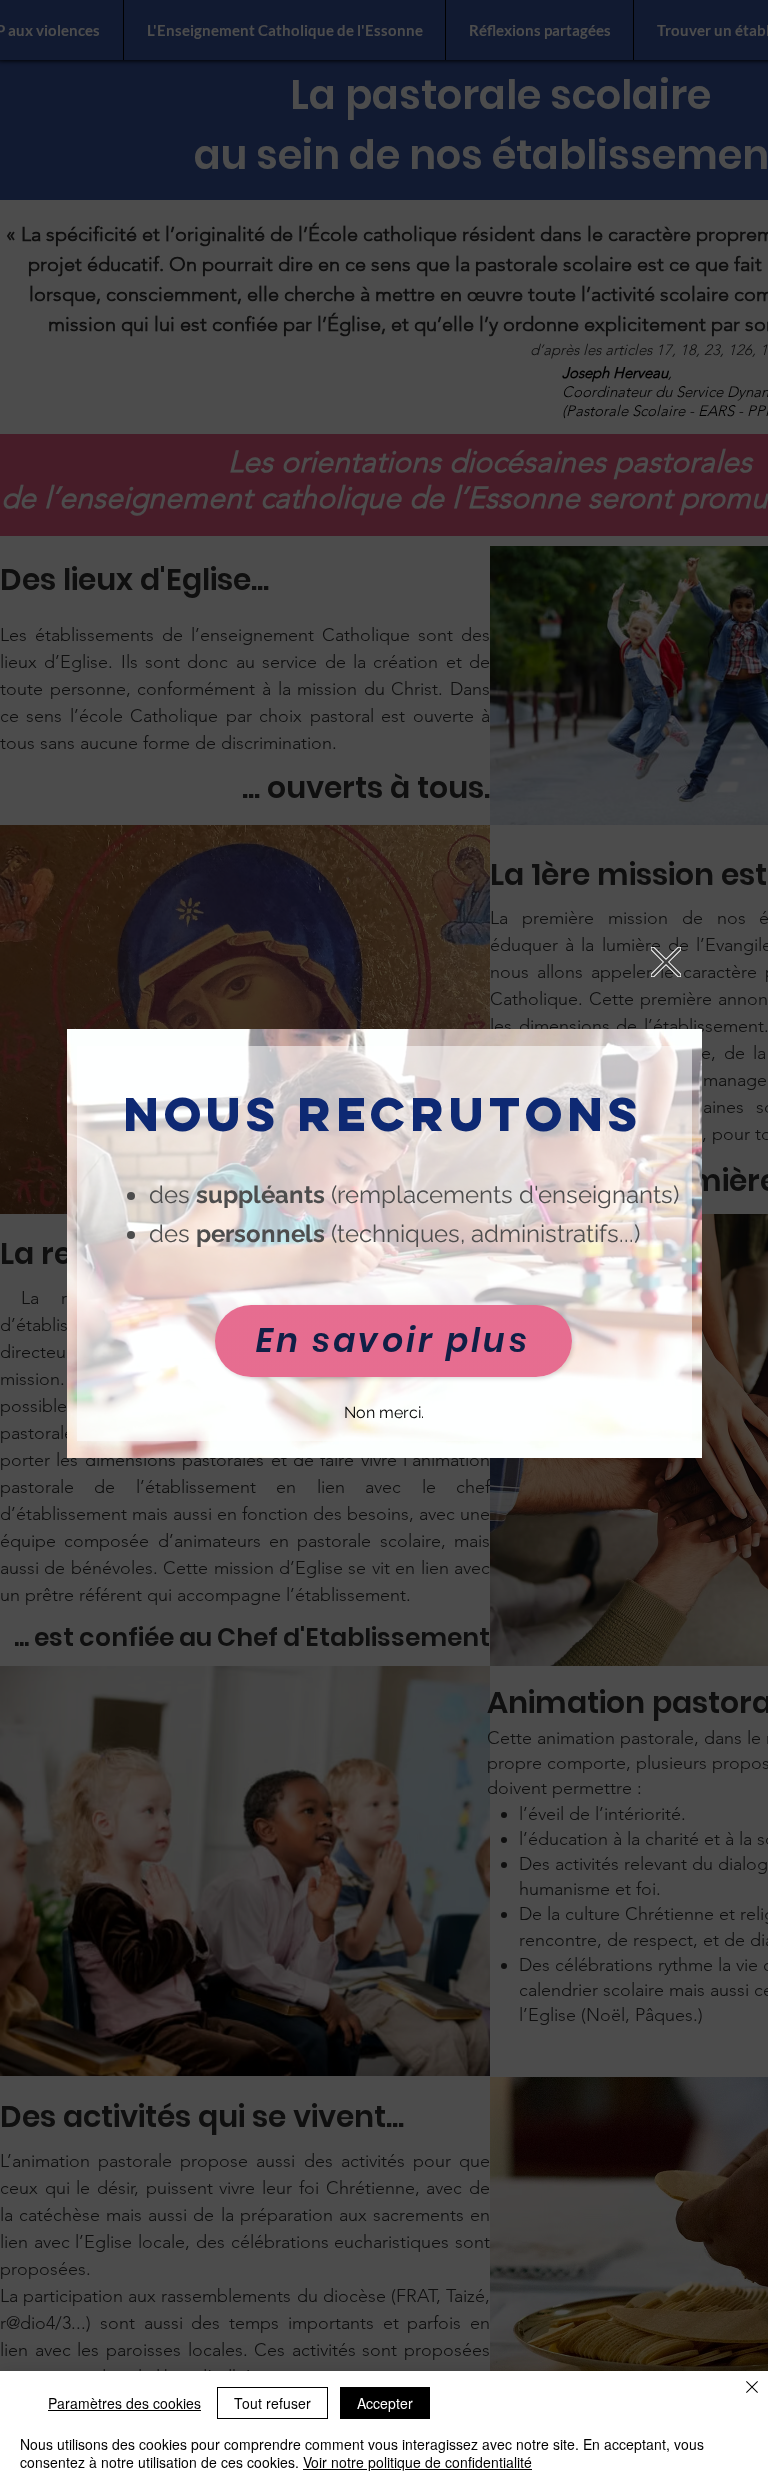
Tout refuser (272, 2403)
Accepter (385, 2403)
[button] (666, 962)
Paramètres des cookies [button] (124, 2403)
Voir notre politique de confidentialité (417, 2462)
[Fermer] (752, 2388)
